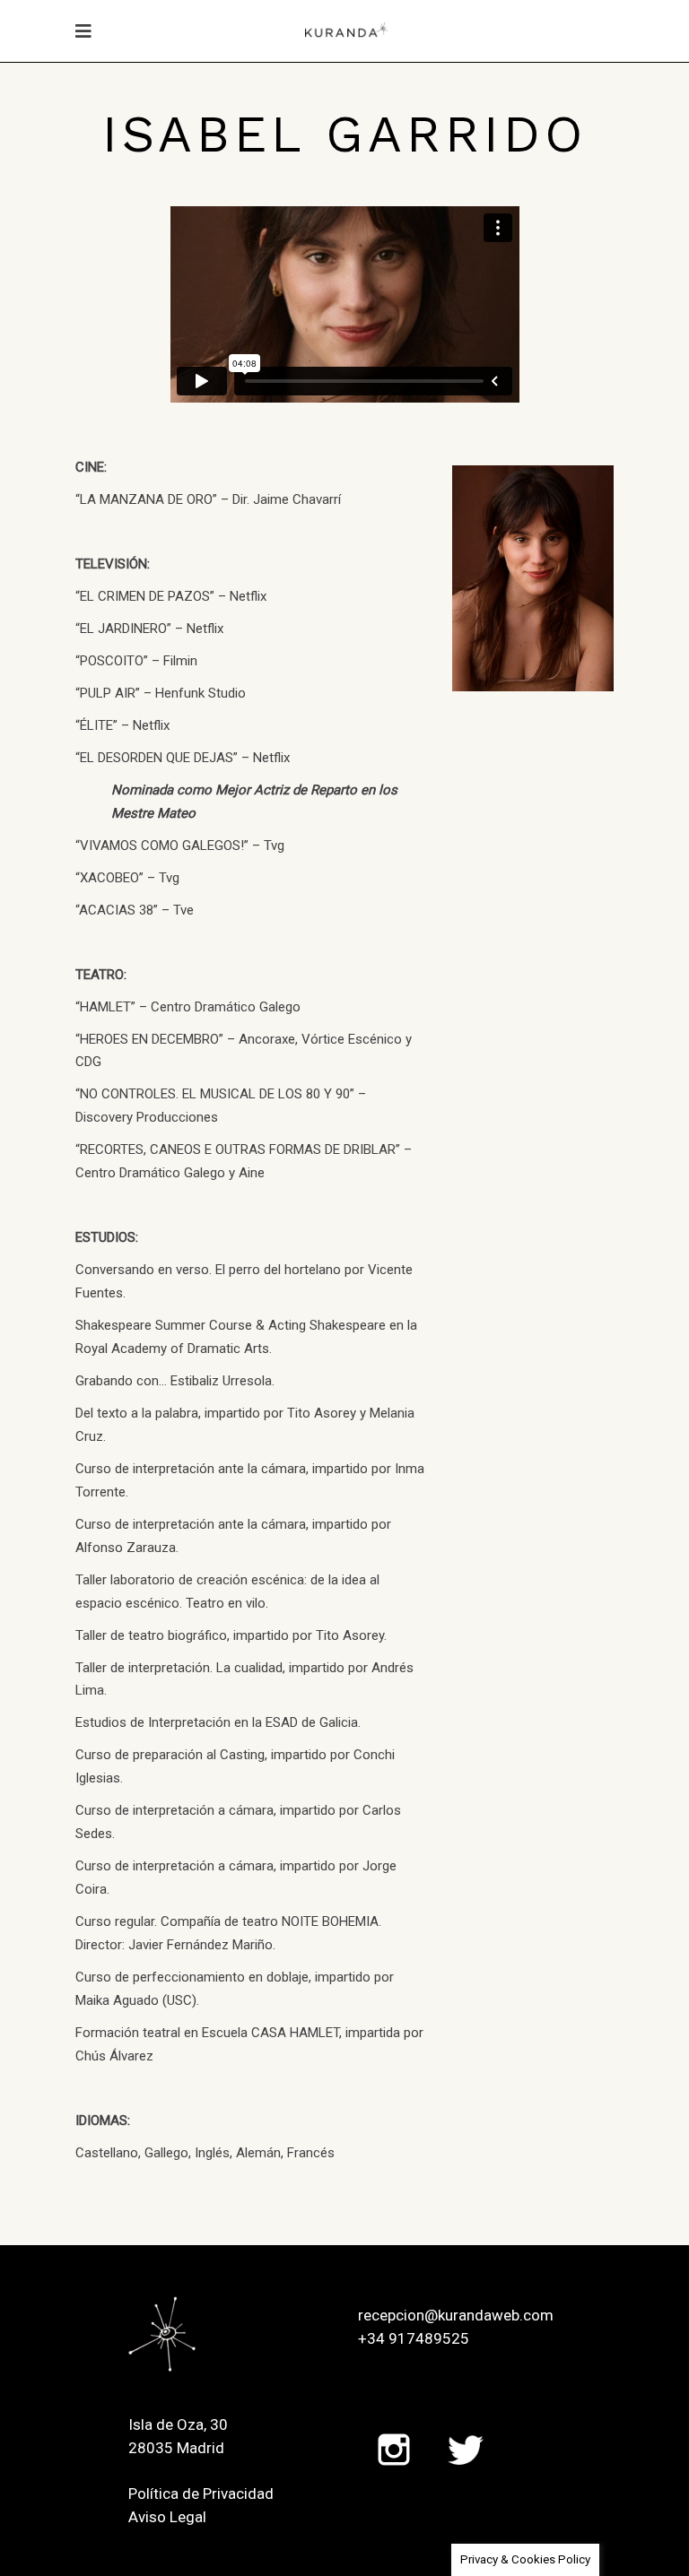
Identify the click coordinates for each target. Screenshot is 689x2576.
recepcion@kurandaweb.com (456, 2315)
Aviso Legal (167, 2517)
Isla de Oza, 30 (178, 2424)
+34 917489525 (414, 2338)
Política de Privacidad (201, 2494)
